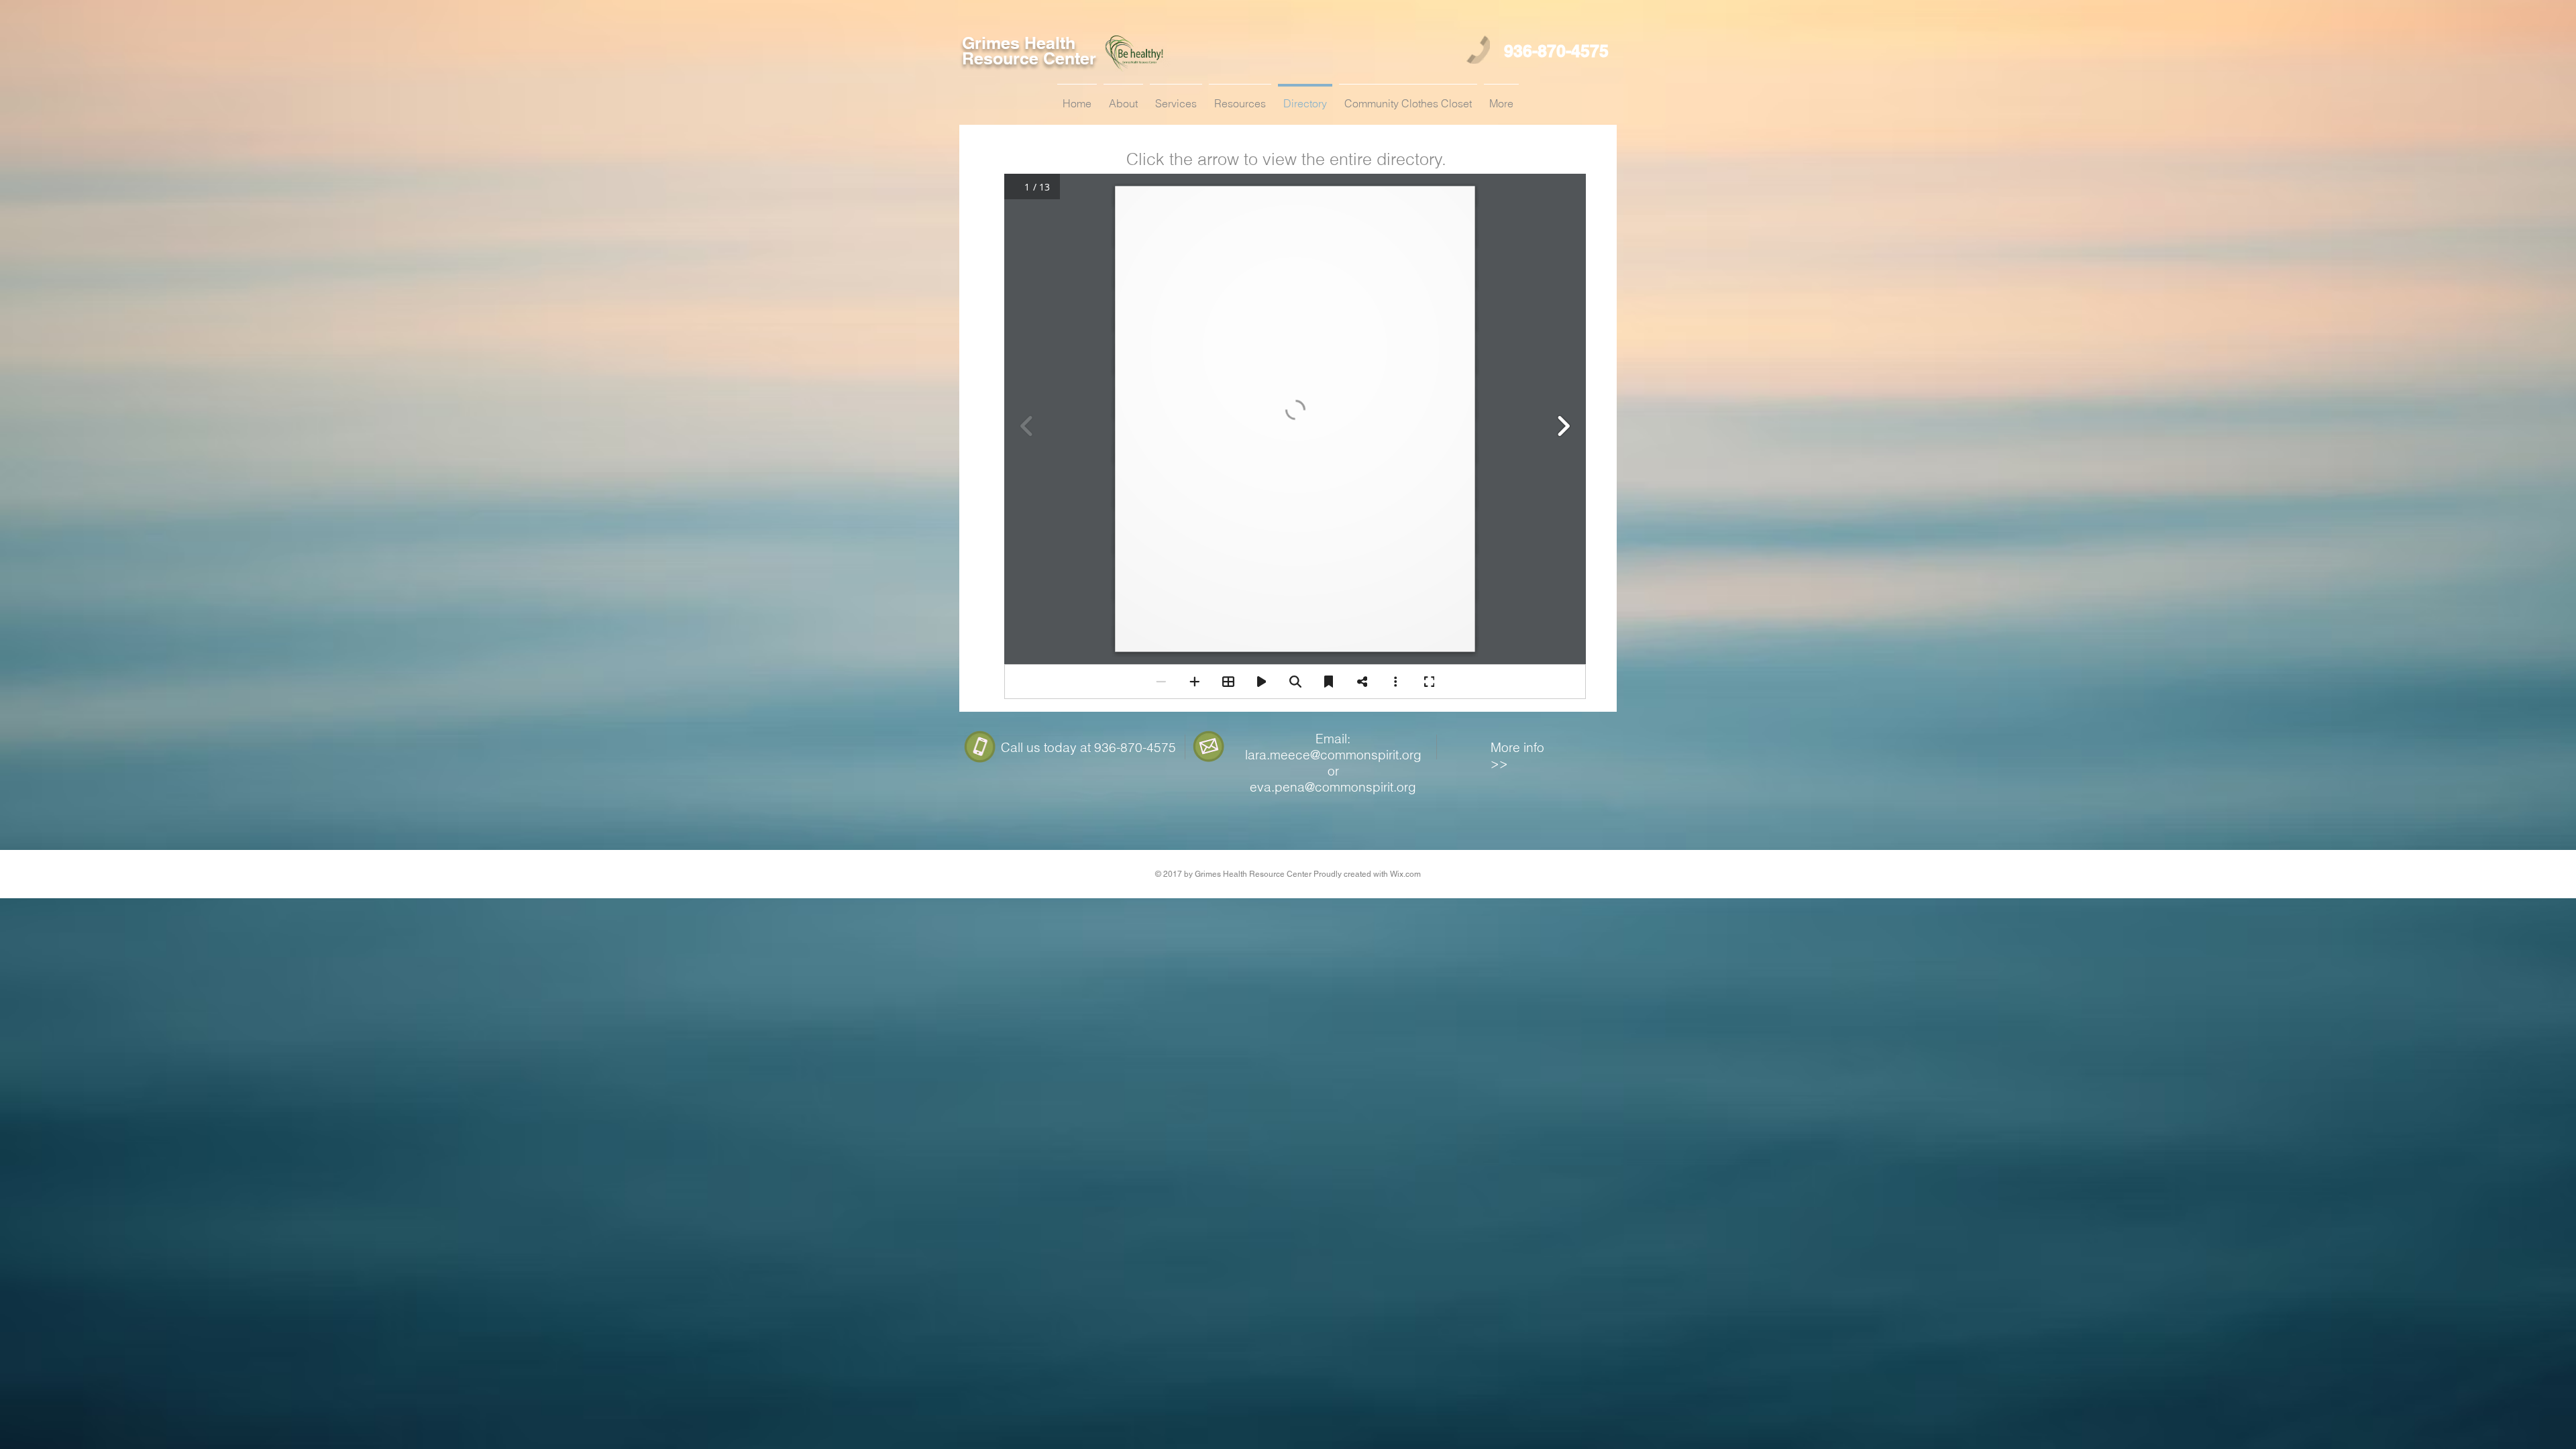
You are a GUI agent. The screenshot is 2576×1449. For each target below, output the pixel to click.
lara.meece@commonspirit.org (1333, 755)
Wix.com (1405, 874)
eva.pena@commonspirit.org (1333, 787)
